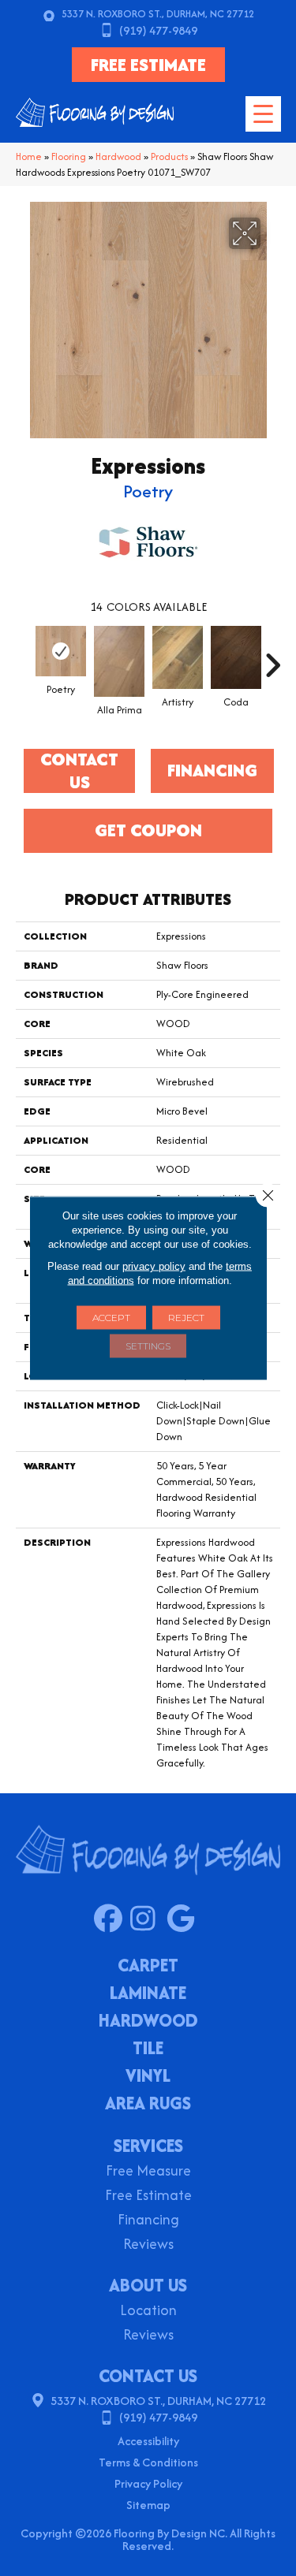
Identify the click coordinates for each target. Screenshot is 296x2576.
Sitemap (148, 2505)
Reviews (148, 2245)
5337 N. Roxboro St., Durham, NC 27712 (158, 14)
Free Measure (148, 2172)
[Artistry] (178, 657)
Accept (111, 1318)
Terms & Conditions (148, 2462)
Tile (148, 2049)
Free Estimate (148, 2196)
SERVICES (148, 2146)
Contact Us (79, 771)
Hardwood (118, 156)
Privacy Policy (148, 2483)
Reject (186, 1318)
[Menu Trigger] (263, 114)
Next (272, 657)
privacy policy (154, 1266)
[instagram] (148, 1919)
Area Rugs (148, 2105)
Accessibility (148, 2441)
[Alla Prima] (119, 661)
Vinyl (148, 2077)
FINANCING (212, 770)
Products (169, 156)
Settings (148, 1346)
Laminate (148, 1994)
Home (29, 156)
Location (148, 2312)
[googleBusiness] (184, 1919)
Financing (148, 2221)
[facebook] (112, 1919)
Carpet (148, 1967)
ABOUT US (148, 2285)
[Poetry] (61, 651)
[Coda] (236, 657)
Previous (24, 657)
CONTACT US (148, 2376)
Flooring (69, 156)
